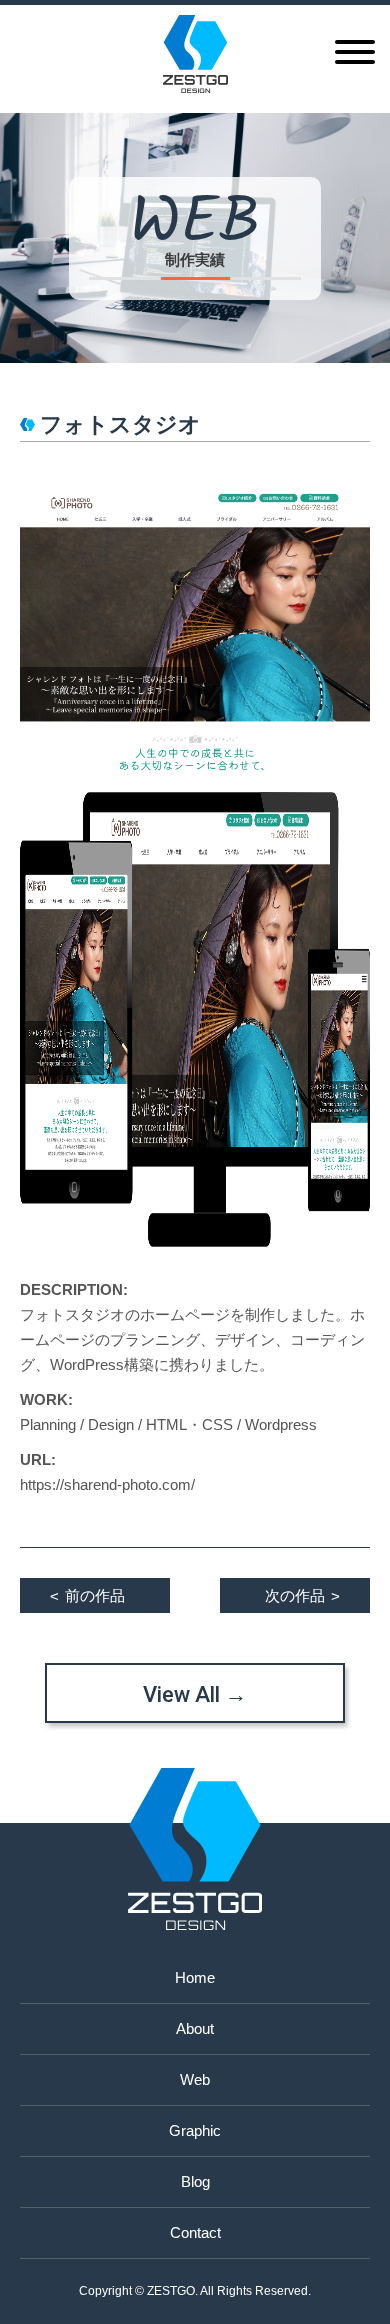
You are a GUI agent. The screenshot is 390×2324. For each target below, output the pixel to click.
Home (195, 1977)
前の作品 (87, 1595)
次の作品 (302, 1595)
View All (195, 1694)
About (195, 2028)
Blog (195, 2181)
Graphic (195, 2130)
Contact (195, 2232)
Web (195, 2079)
